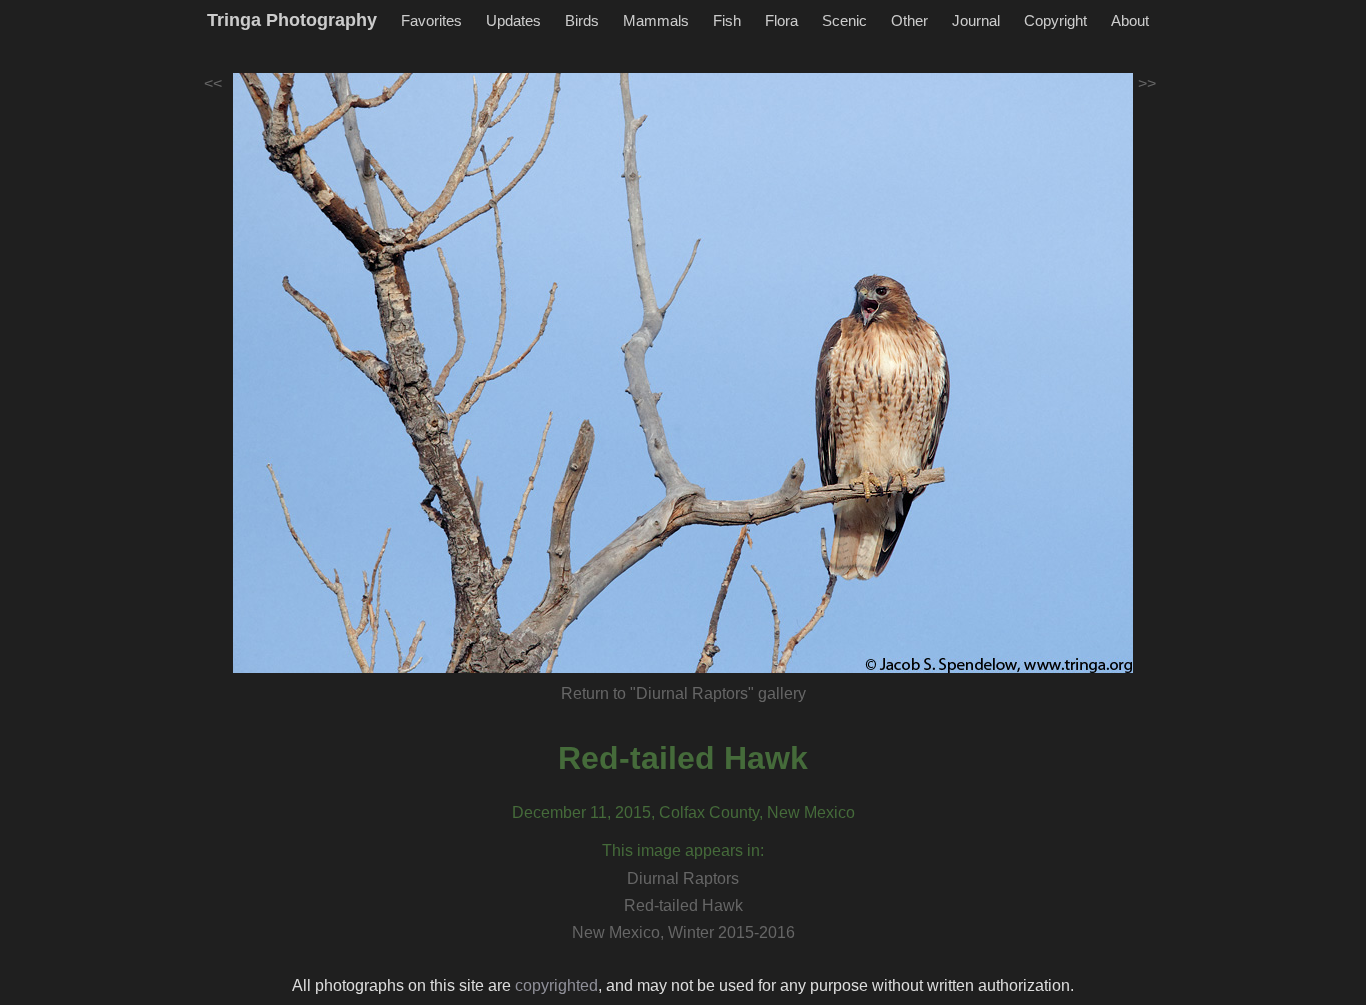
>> (1147, 83)
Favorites (431, 20)
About (1130, 20)
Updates (513, 20)
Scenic (844, 20)
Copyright (1055, 20)
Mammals (656, 20)
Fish (727, 20)
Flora (781, 20)
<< (213, 83)
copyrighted (556, 985)
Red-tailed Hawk (683, 758)
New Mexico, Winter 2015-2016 (683, 932)
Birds (582, 20)
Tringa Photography (292, 20)
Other (909, 20)
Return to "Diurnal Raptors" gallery (683, 693)
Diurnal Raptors (683, 878)
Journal (976, 20)
